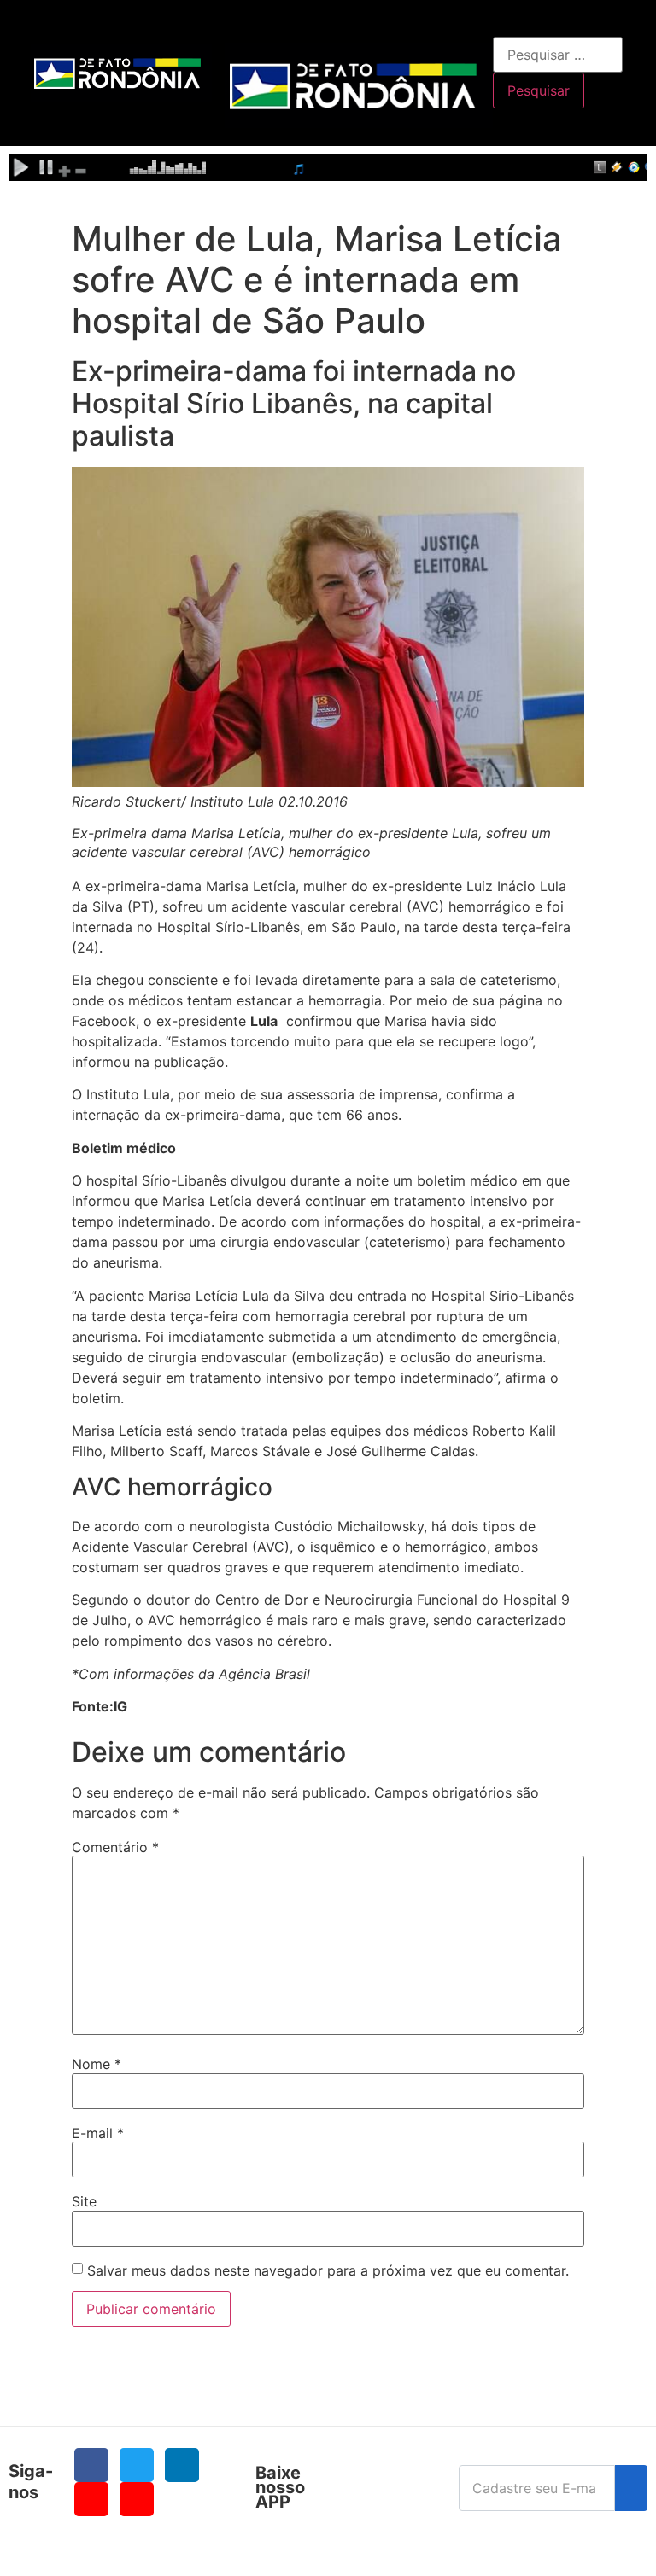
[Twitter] (137, 2465)
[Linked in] (182, 2465)
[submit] (631, 2488)
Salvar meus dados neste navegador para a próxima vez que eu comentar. (328, 2270)
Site (84, 2201)
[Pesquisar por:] (558, 55)
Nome (97, 2064)
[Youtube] (91, 2499)
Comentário (115, 1847)
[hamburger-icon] (474, 30)
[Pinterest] (137, 2499)
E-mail (98, 2133)
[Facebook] (91, 2465)
